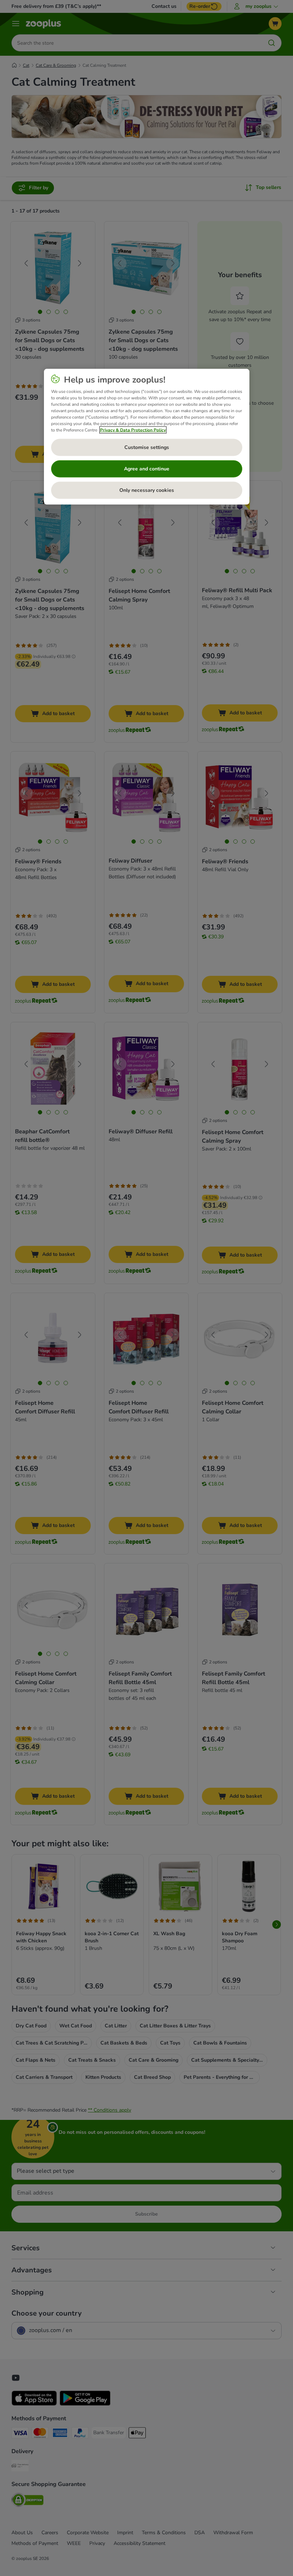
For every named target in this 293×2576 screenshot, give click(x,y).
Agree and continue (147, 469)
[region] (147, 436)
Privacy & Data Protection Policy (133, 430)
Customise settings (147, 447)
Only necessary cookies (147, 490)
